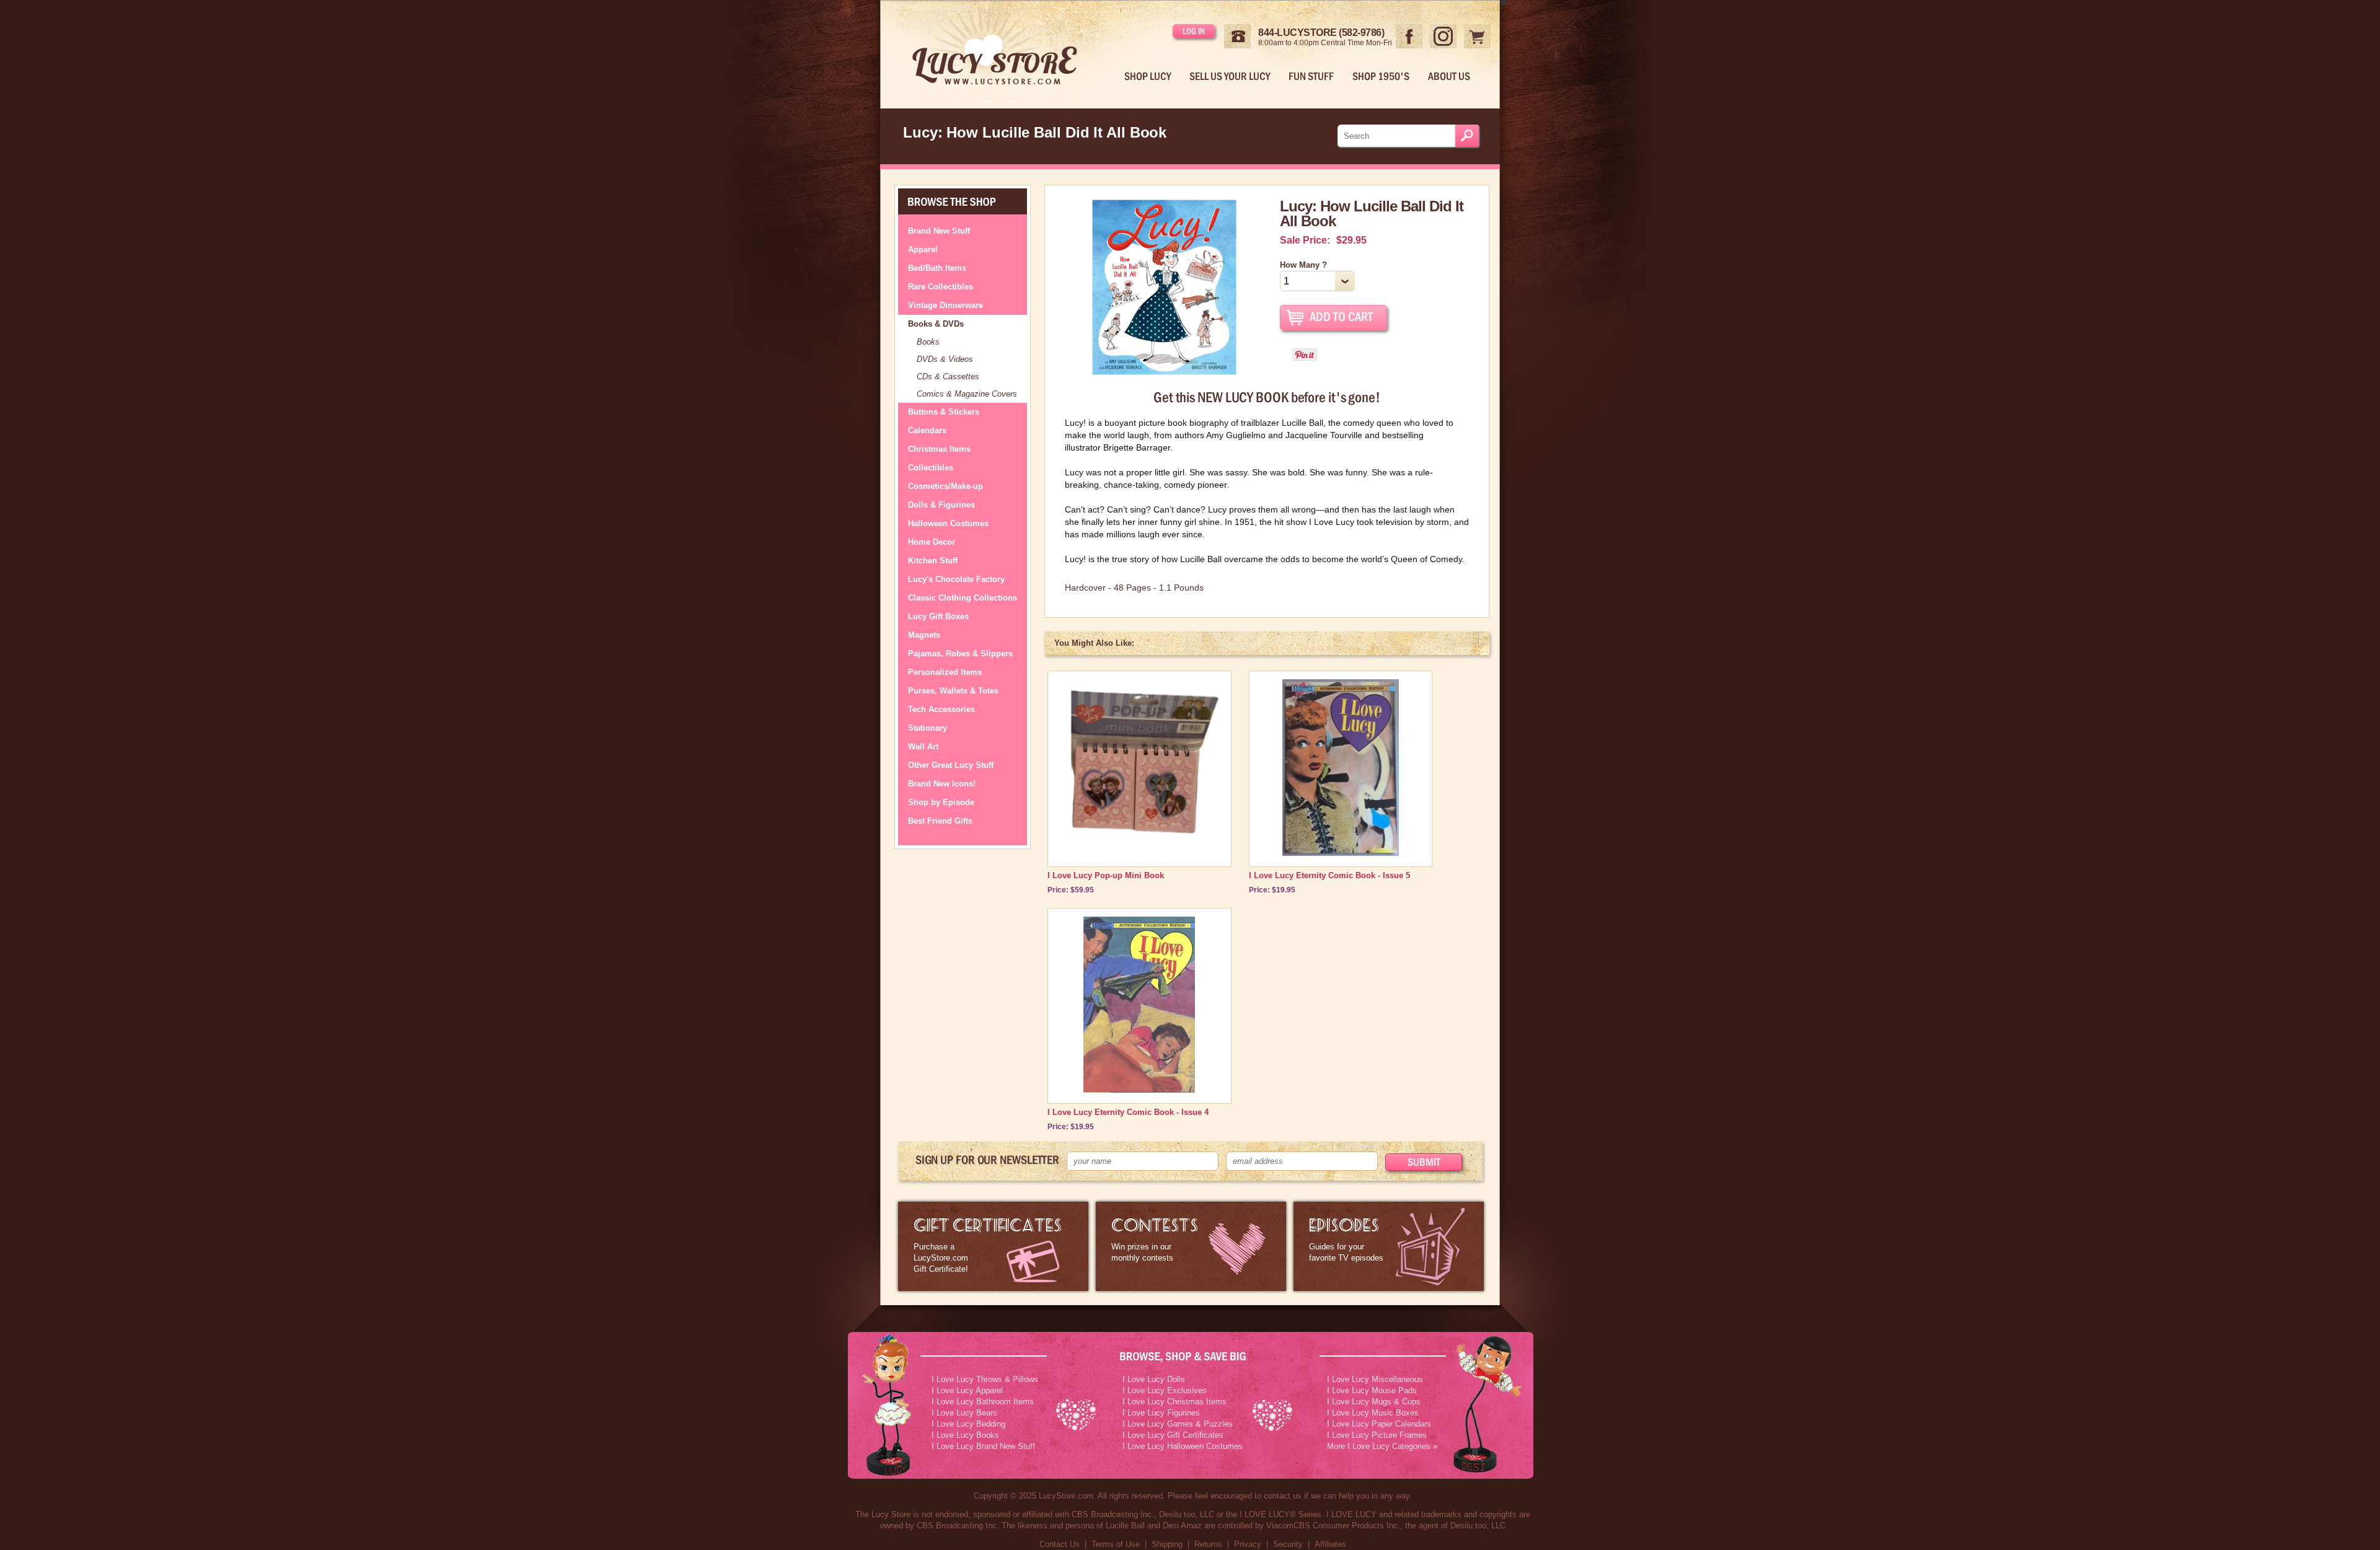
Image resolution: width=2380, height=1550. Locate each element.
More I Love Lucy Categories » (1382, 1446)
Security (1288, 1544)
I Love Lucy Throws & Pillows (985, 1379)
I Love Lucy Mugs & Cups (1374, 1402)
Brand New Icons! (942, 784)
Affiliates (1330, 1544)
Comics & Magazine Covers (967, 394)
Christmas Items (939, 449)
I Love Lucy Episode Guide (1389, 1246)
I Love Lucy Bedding (968, 1424)
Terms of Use (1116, 1544)
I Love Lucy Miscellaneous (1375, 1379)
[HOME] (1005, 51)
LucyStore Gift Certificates (993, 1246)
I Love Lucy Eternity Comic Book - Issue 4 (1128, 1112)
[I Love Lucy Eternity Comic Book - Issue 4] (1139, 1090)
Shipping (1167, 1544)
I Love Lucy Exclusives (1165, 1390)
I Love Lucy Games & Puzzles (1178, 1424)
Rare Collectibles (941, 287)
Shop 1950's (1381, 76)
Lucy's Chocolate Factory (956, 579)
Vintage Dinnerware (945, 305)
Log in (1194, 31)
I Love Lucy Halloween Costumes (1183, 1446)
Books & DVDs (936, 324)
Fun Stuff (1311, 76)
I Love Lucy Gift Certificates (1173, 1435)
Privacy (1248, 1544)
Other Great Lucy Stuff (951, 765)
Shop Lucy (1148, 76)
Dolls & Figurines (941, 505)
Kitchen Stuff (933, 561)
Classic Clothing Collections (963, 598)
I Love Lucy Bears (964, 1413)
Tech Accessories (941, 709)
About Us (1449, 76)
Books (928, 342)
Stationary (928, 728)
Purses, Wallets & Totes (953, 691)
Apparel (923, 249)
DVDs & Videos (945, 359)
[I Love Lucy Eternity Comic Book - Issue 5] (1341, 853)
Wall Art (923, 746)
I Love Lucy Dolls (1154, 1379)
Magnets (924, 635)
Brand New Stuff (939, 231)
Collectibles (931, 468)
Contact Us (1060, 1544)
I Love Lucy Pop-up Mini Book (1106, 875)
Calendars (927, 430)
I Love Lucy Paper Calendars (1379, 1424)
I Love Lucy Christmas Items (1175, 1402)
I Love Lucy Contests (1191, 1246)
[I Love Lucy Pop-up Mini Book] (1139, 847)
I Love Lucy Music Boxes (1373, 1413)
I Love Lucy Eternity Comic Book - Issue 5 (1329, 875)
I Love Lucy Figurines (1161, 1413)
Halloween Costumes (948, 523)
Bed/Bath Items (937, 268)
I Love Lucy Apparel (967, 1390)
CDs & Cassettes (948, 376)
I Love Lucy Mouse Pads (1372, 1390)
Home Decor (932, 542)
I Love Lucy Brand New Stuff (983, 1446)
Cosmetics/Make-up (945, 486)
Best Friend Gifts (940, 821)
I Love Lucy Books (965, 1435)
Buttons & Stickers (944, 412)
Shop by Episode (941, 802)
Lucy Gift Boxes (938, 616)
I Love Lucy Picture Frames (1377, 1435)
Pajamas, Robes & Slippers (960, 654)
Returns (1208, 1544)
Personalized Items (945, 672)
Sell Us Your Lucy (1230, 76)
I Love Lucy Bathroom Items (983, 1402)
